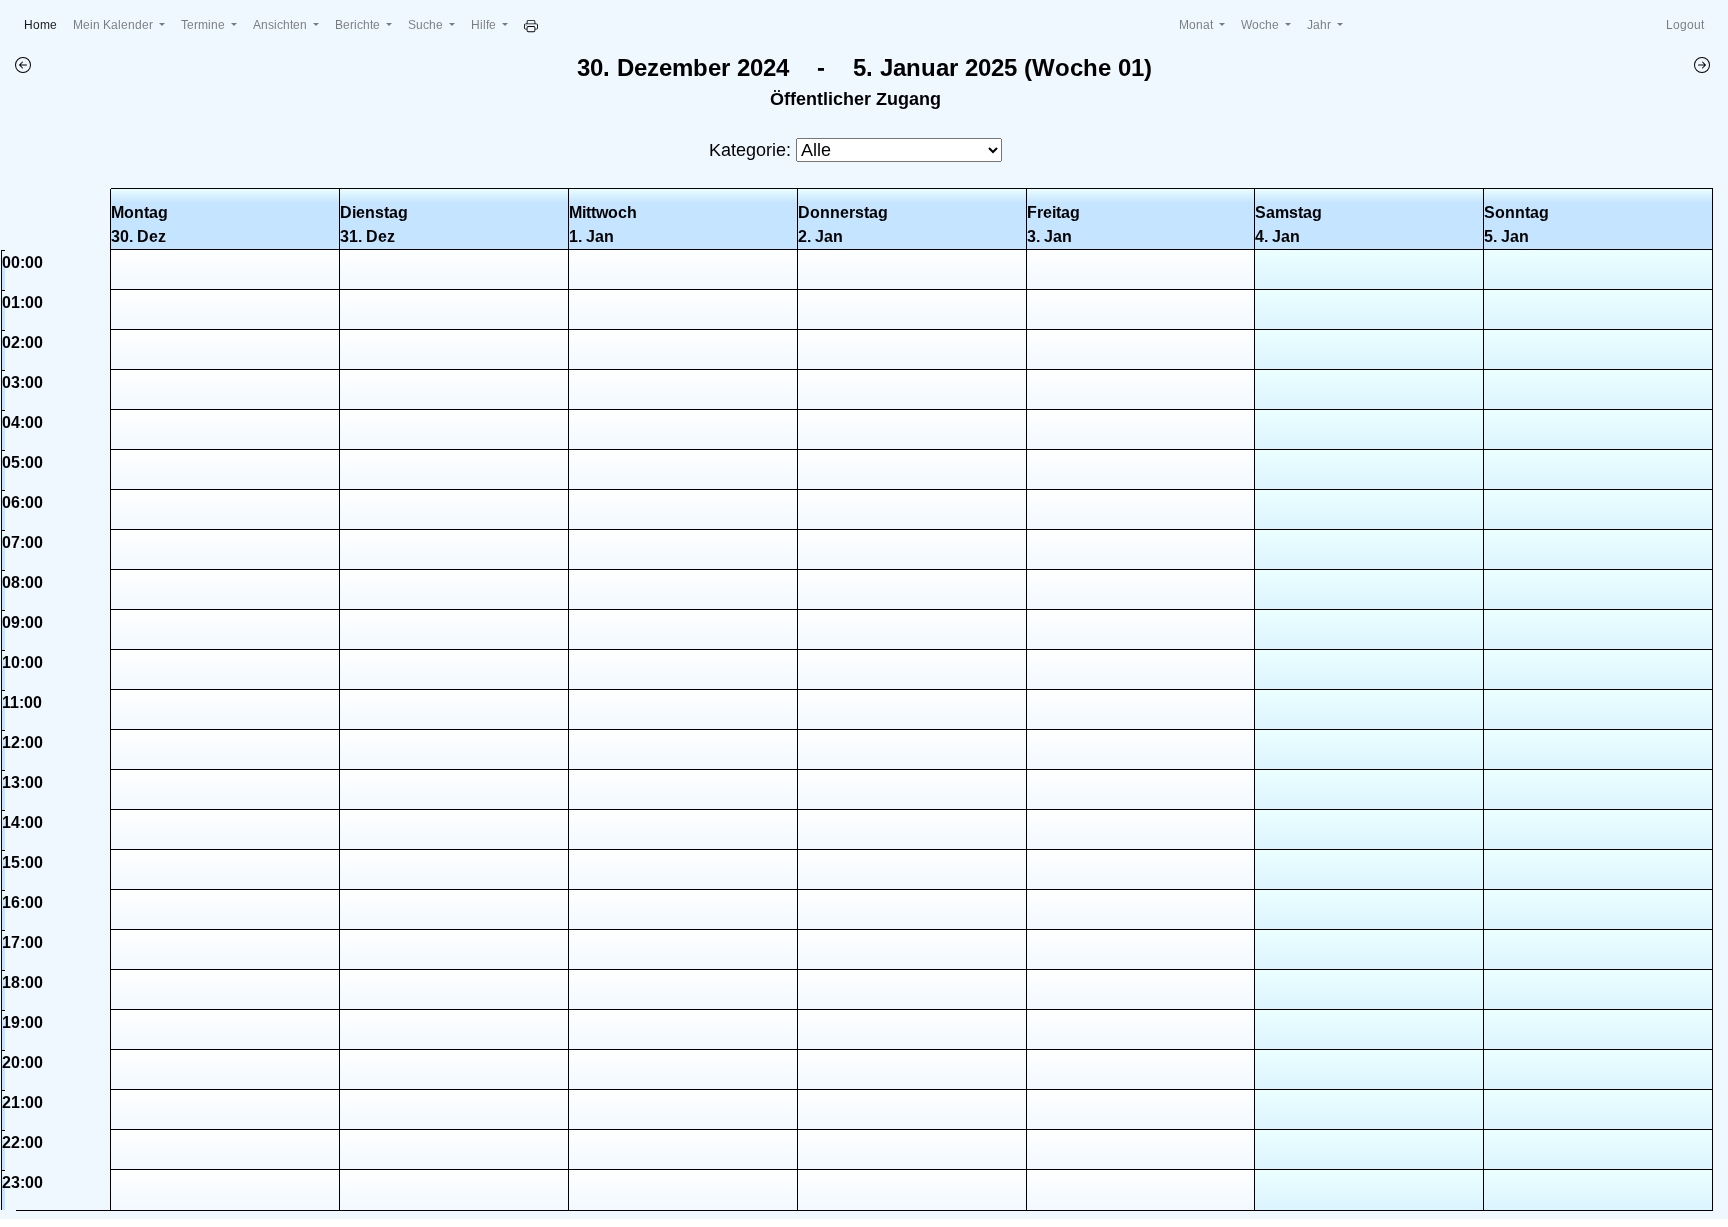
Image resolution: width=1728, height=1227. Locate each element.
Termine (204, 25)
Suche (427, 25)
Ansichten (281, 25)
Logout (1685, 25)
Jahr (1320, 25)
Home (44, 24)
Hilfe (485, 25)
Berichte (359, 25)
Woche (1261, 25)
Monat (1197, 25)
